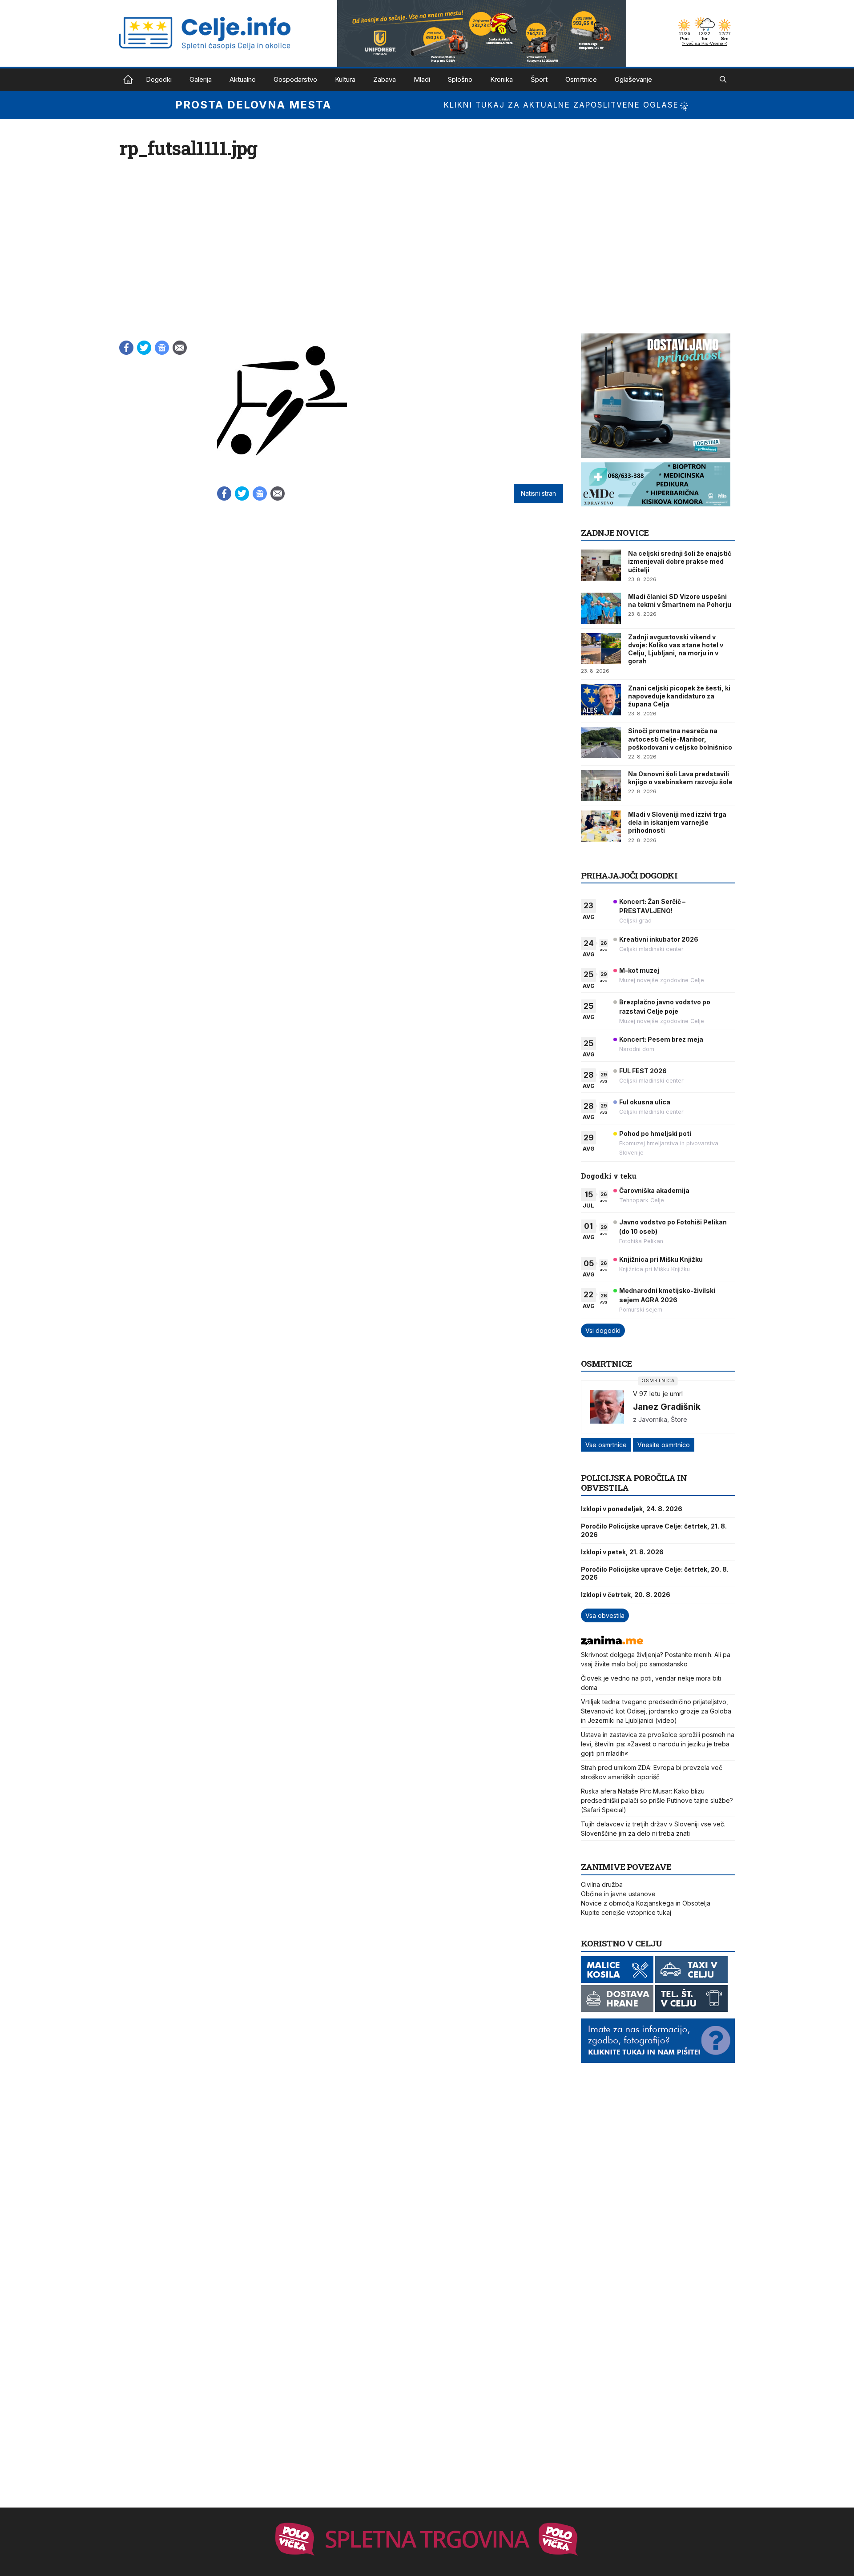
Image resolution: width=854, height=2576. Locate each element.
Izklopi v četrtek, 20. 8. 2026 (626, 1595)
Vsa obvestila (605, 1615)
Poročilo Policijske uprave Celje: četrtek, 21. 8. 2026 (654, 1530)
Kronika (502, 79)
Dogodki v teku (609, 1176)
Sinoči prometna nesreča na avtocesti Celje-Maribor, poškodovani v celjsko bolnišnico (680, 739)
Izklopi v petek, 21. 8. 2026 (622, 1552)
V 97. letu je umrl (658, 1394)
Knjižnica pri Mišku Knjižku (661, 1259)
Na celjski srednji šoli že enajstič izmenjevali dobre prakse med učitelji (680, 561)
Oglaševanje (633, 79)
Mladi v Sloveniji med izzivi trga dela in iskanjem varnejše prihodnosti (677, 822)
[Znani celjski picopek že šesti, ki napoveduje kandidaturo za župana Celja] (601, 700)
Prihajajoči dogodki (629, 875)
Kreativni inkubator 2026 (659, 939)
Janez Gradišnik (667, 1407)
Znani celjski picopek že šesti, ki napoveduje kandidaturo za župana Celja (679, 696)
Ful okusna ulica (645, 1102)
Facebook (126, 348)
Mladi (422, 79)
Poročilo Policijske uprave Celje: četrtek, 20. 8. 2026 (655, 1573)
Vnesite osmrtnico (664, 1445)
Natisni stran (538, 494)
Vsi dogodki (603, 1330)
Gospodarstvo (295, 79)
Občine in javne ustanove (618, 1894)
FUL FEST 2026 (643, 1071)
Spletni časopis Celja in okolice (128, 80)
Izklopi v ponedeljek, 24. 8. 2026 (632, 1509)
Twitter (144, 348)
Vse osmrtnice (606, 1445)
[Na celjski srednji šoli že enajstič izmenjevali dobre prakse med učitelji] (601, 565)
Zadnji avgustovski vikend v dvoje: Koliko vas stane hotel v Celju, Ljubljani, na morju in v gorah (676, 649)
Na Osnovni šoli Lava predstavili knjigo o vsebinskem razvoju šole (680, 778)
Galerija (201, 79)
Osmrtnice (581, 79)
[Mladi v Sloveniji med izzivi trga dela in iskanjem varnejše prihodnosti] (601, 826)
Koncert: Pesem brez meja (661, 1039)
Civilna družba (602, 1884)
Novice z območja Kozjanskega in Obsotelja (646, 1903)
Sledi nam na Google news (162, 348)
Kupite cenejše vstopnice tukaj (626, 1912)
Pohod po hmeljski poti (655, 1134)
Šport (539, 79)
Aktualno (243, 79)
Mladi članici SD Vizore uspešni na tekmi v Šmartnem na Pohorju (680, 600)
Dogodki (159, 79)
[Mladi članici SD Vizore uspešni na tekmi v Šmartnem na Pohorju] (601, 608)
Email (180, 348)
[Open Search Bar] (723, 80)
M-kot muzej (639, 970)
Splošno (460, 79)
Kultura (345, 79)
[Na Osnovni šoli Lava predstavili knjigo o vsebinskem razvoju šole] (601, 786)
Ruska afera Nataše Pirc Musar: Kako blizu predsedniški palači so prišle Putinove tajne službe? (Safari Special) (657, 1800)
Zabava (385, 79)
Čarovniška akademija (654, 1190)
